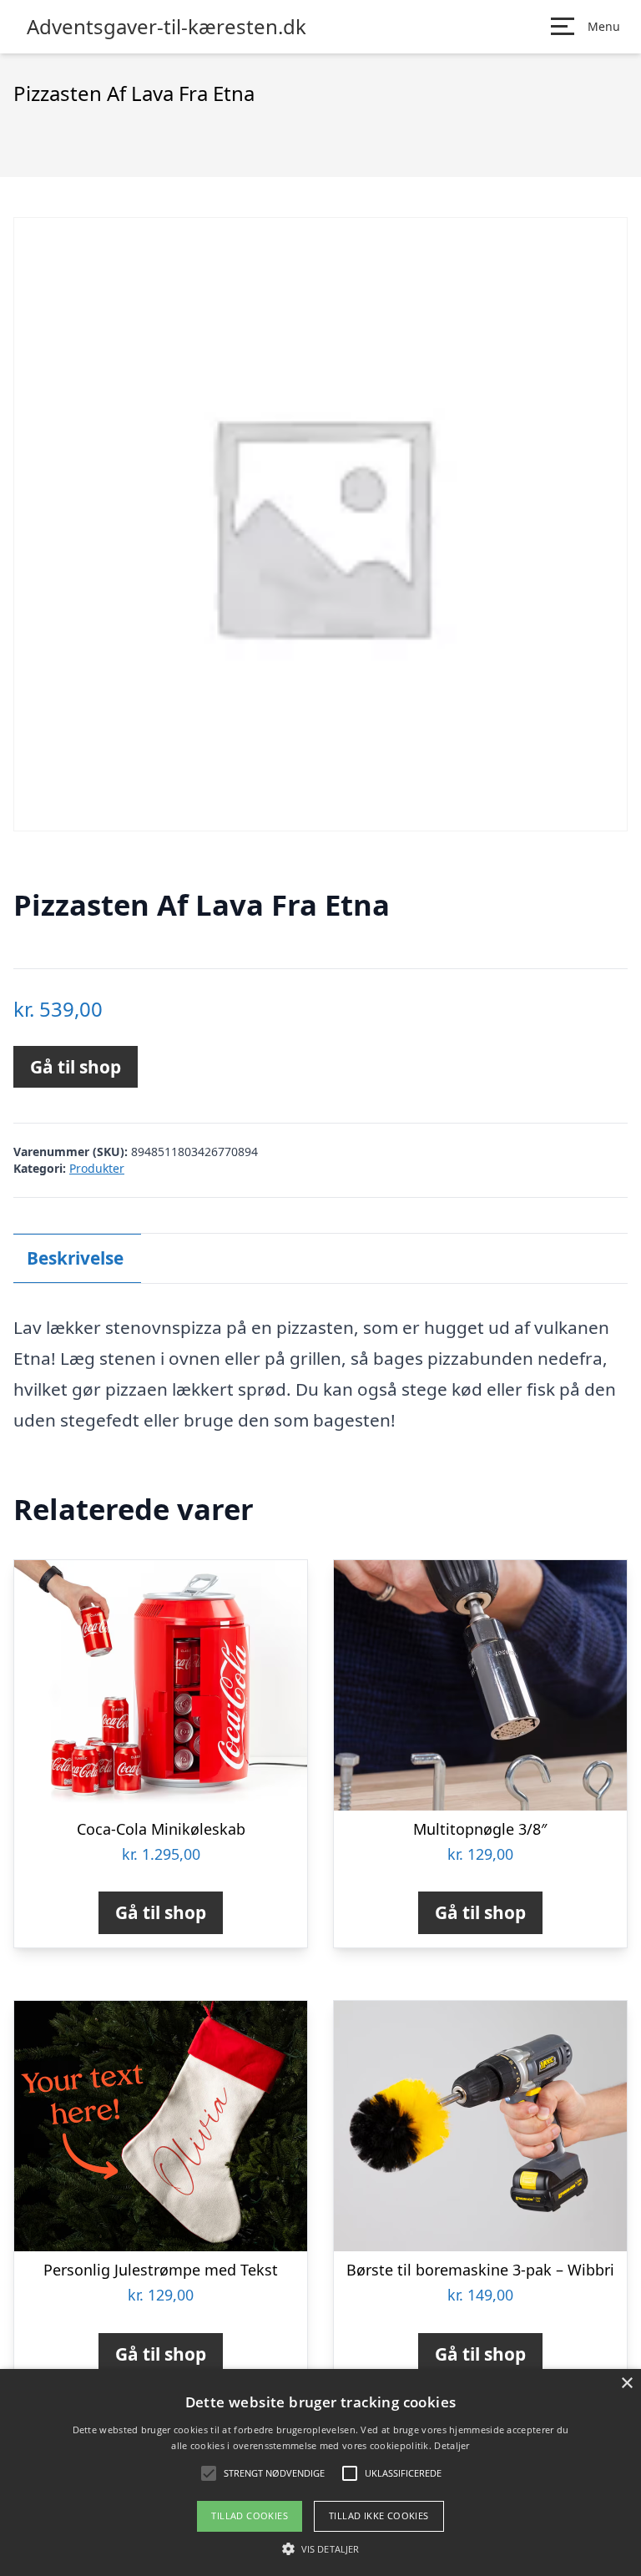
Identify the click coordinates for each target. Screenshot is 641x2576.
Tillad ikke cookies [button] (379, 2515)
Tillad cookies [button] (250, 2515)
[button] (320, 2548)
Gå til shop (76, 1067)
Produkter (97, 1168)
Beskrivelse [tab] (75, 1258)
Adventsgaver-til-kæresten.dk (167, 27)
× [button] (626, 2384)
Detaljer (452, 2445)
